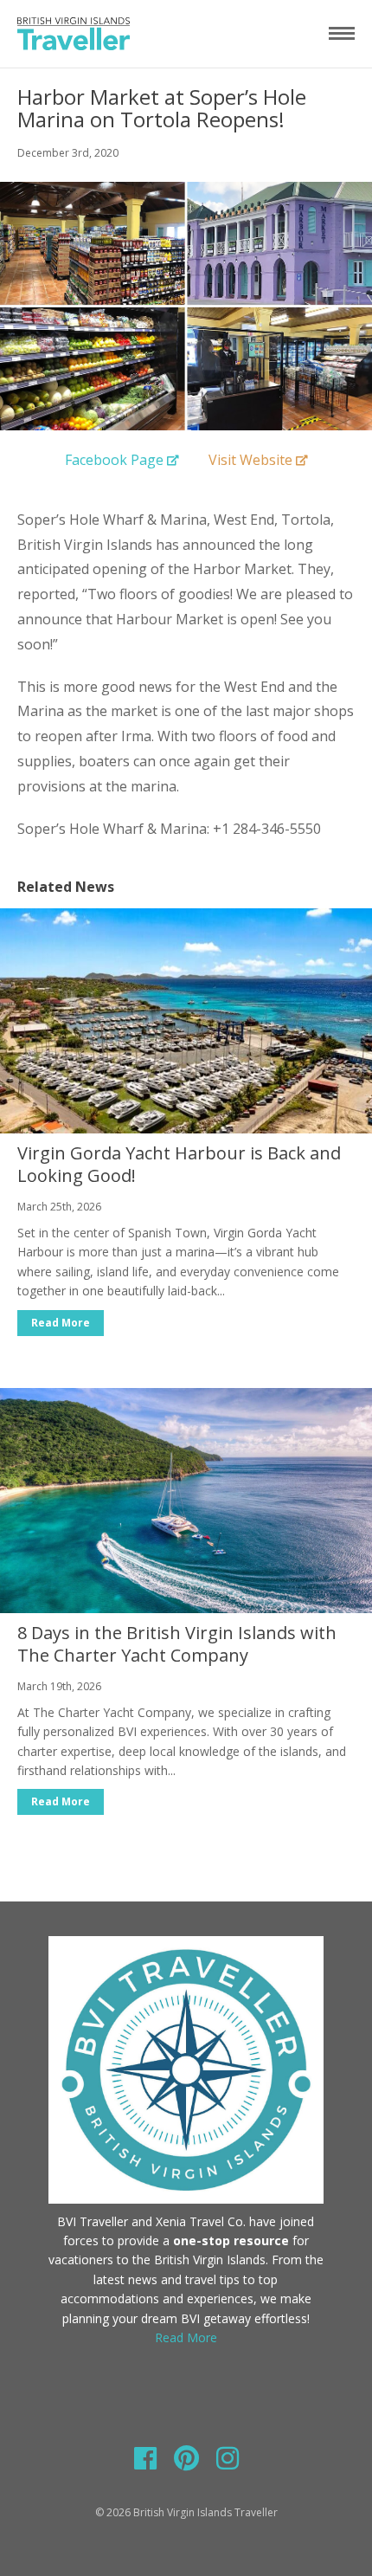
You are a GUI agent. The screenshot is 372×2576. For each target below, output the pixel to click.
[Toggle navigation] (342, 33)
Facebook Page (114, 460)
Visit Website (250, 460)
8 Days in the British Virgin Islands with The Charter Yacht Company (177, 1644)
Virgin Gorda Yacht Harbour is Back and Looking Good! (179, 1164)
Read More (61, 1323)
